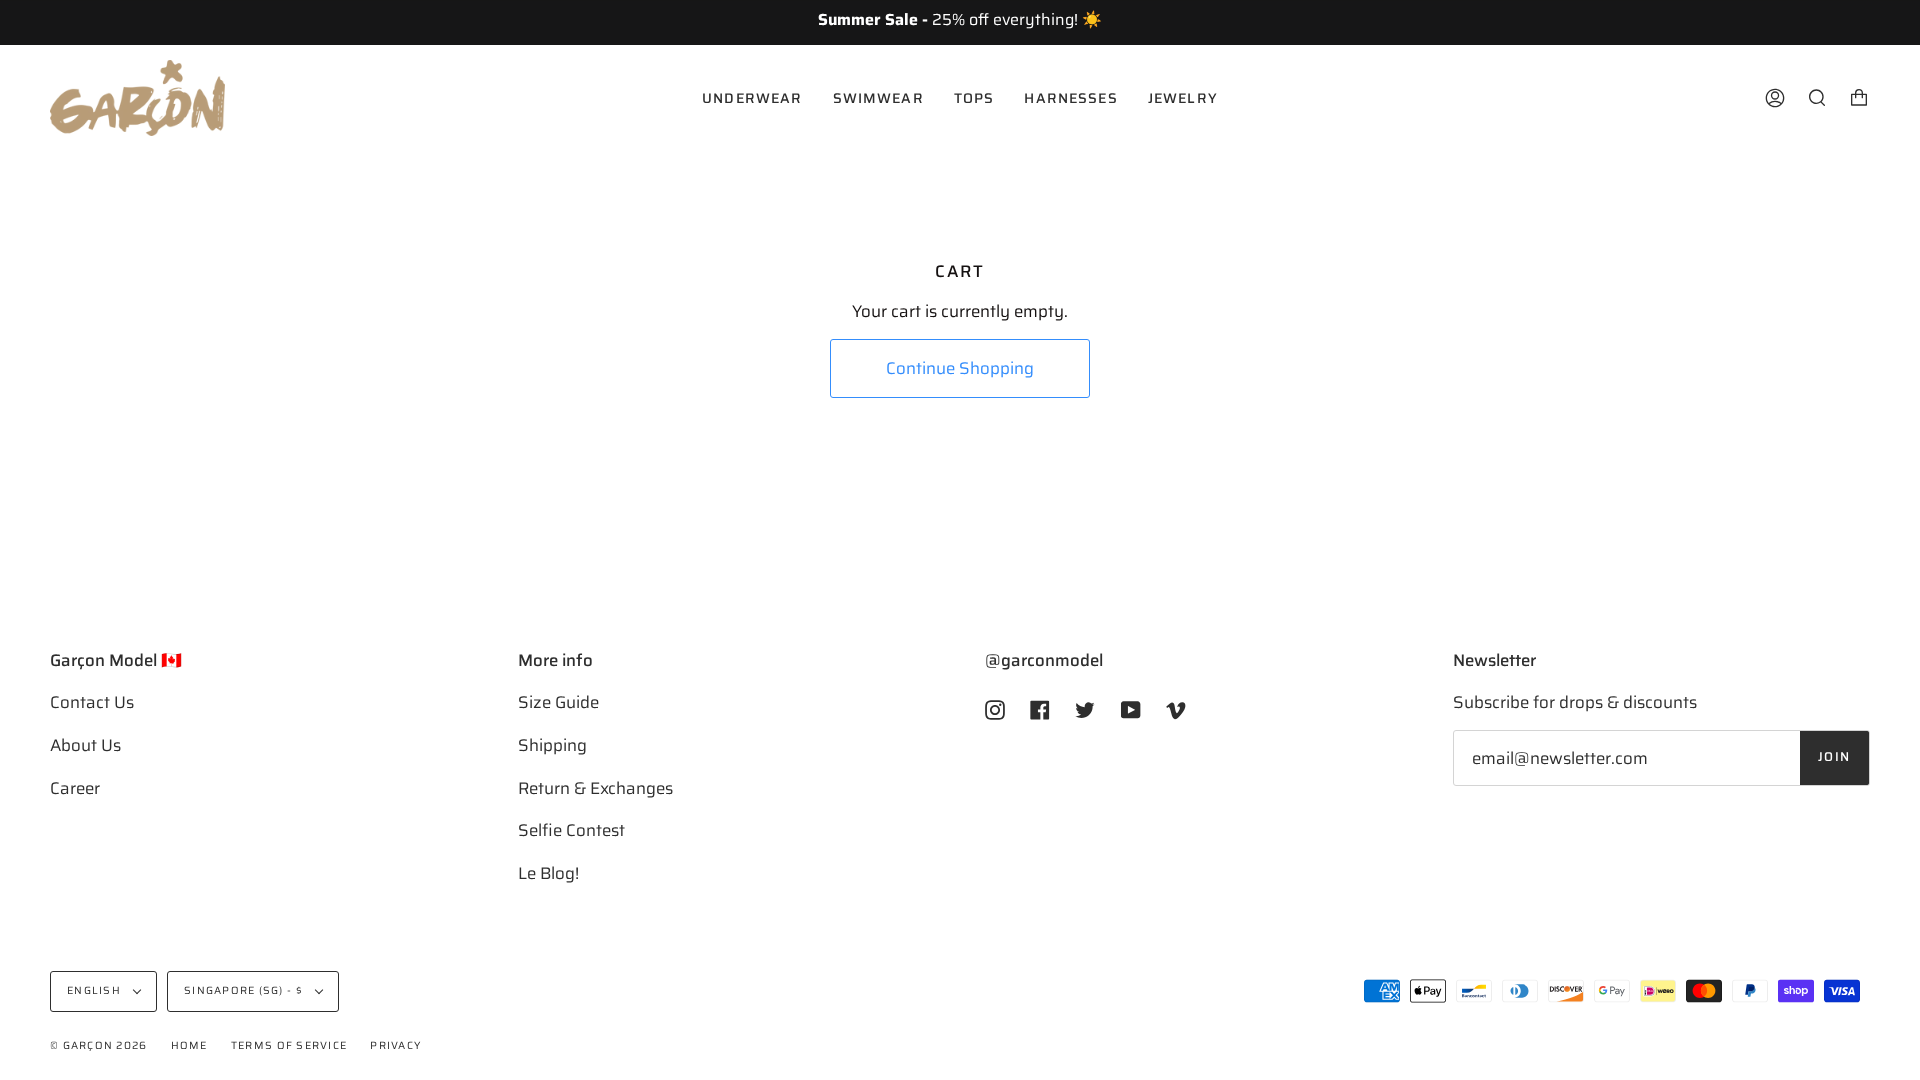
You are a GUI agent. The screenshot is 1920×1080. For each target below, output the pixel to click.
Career (75, 788)
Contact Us (92, 702)
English (95, 990)
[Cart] (1859, 98)
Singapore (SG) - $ (245, 990)
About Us (85, 745)
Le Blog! (548, 873)
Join (1834, 757)
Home (189, 1045)
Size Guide (558, 702)
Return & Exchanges (595, 788)
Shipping (552, 745)
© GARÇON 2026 (98, 1045)
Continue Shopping (960, 368)
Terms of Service (289, 1045)
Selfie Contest (571, 830)
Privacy (395, 1045)
